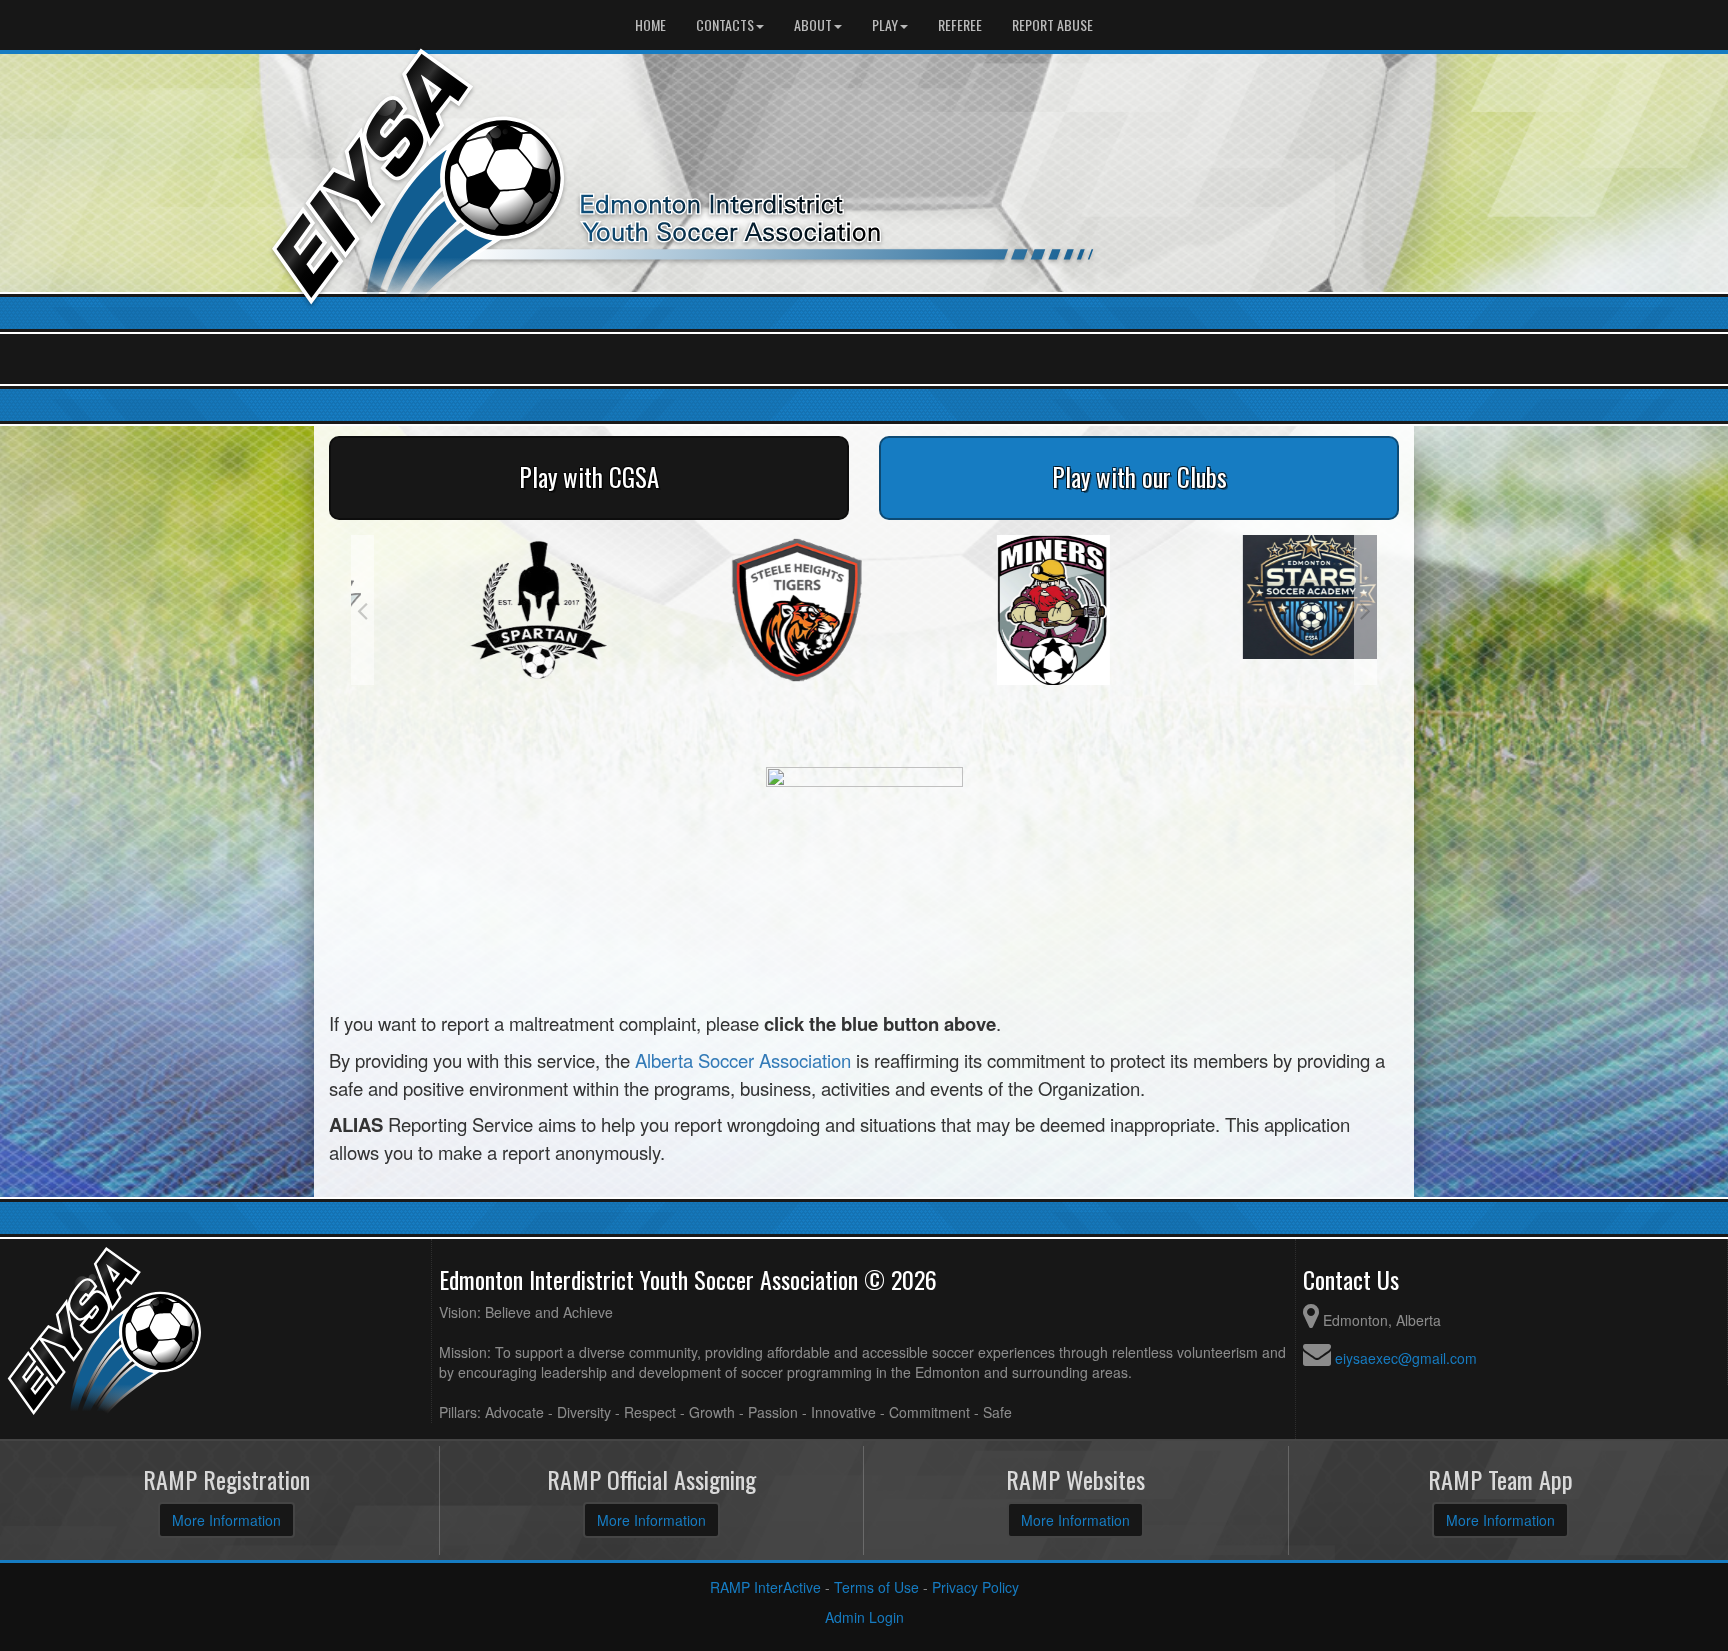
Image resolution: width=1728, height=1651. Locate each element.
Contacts (725, 24)
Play (885, 24)
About (813, 24)
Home (650, 24)
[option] (479, 610)
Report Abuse (1052, 24)
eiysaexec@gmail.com (1406, 1358)
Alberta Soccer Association (743, 1060)
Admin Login (864, 1617)
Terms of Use (876, 1587)
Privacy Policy (975, 1587)
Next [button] (1365, 610)
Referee (960, 24)
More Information (226, 1520)
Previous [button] (362, 610)
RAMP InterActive (765, 1587)
